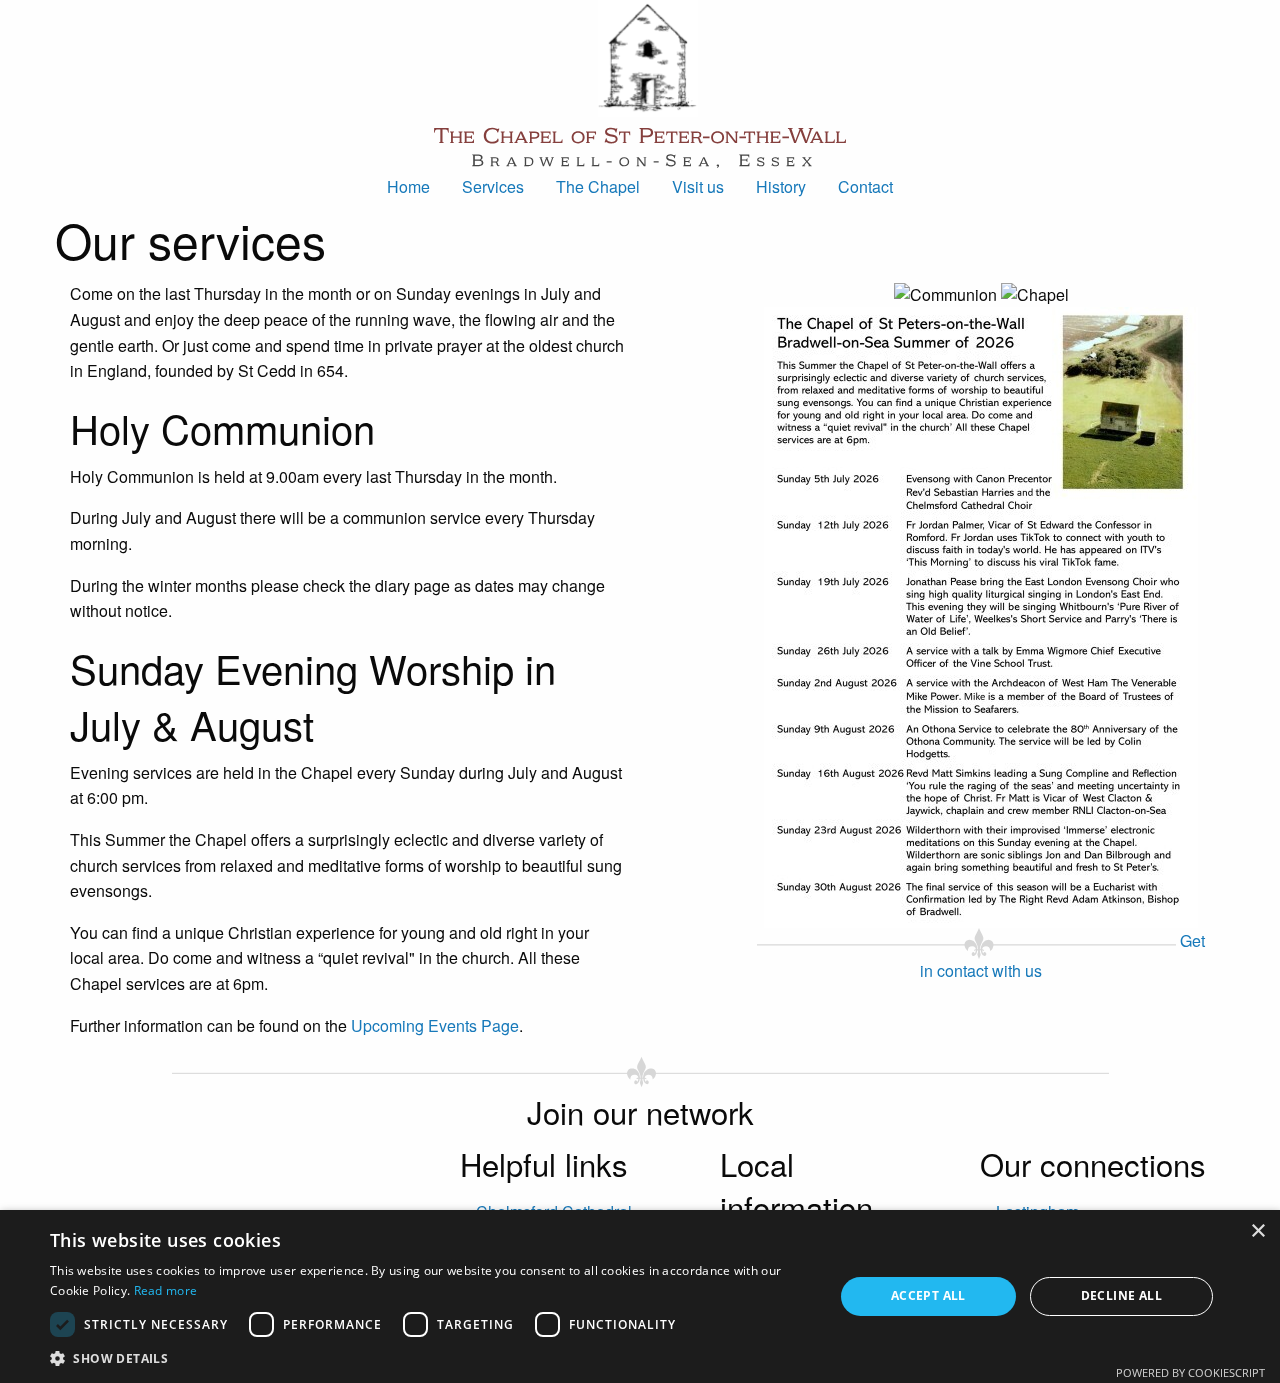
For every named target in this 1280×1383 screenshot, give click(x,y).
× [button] (1257, 1231)
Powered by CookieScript (1190, 1372)
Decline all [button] (1121, 1295)
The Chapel (598, 186)
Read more (166, 1290)
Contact (865, 186)
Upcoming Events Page (435, 1025)
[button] (430, 1358)
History (781, 186)
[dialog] (640, 1296)
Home (408, 186)
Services (493, 186)
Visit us (698, 186)
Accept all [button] (928, 1295)
